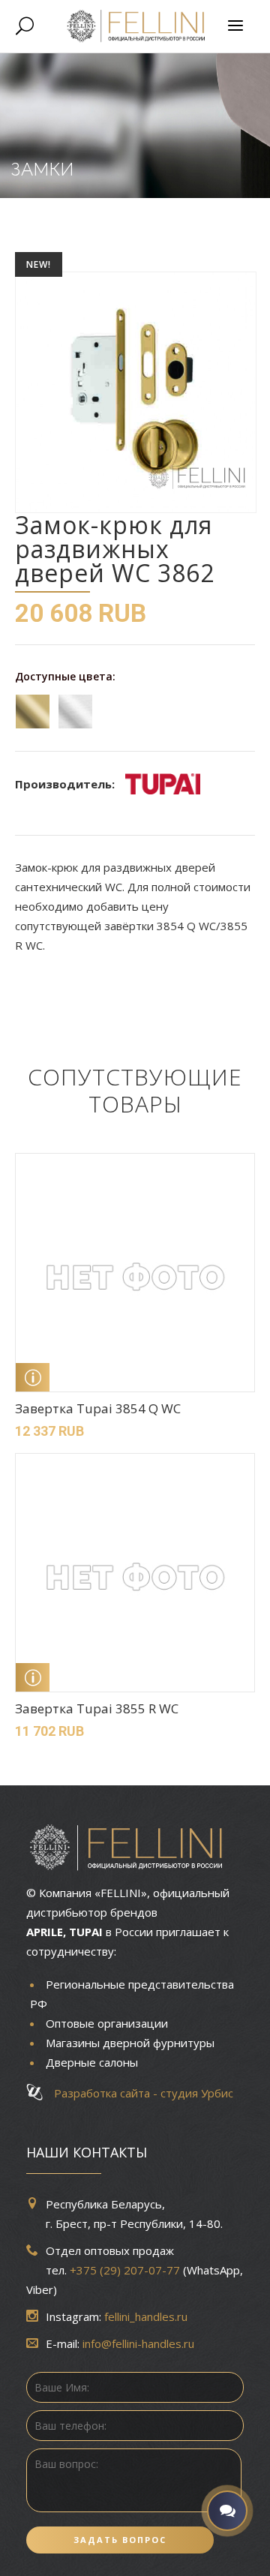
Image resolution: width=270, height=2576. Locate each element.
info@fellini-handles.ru (138, 2343)
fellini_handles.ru (146, 2316)
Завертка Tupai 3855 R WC (97, 1708)
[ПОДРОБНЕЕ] (33, 1377)
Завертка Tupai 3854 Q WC (98, 1408)
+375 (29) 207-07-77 (125, 2270)
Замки (42, 169)
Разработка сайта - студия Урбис (139, 2093)
